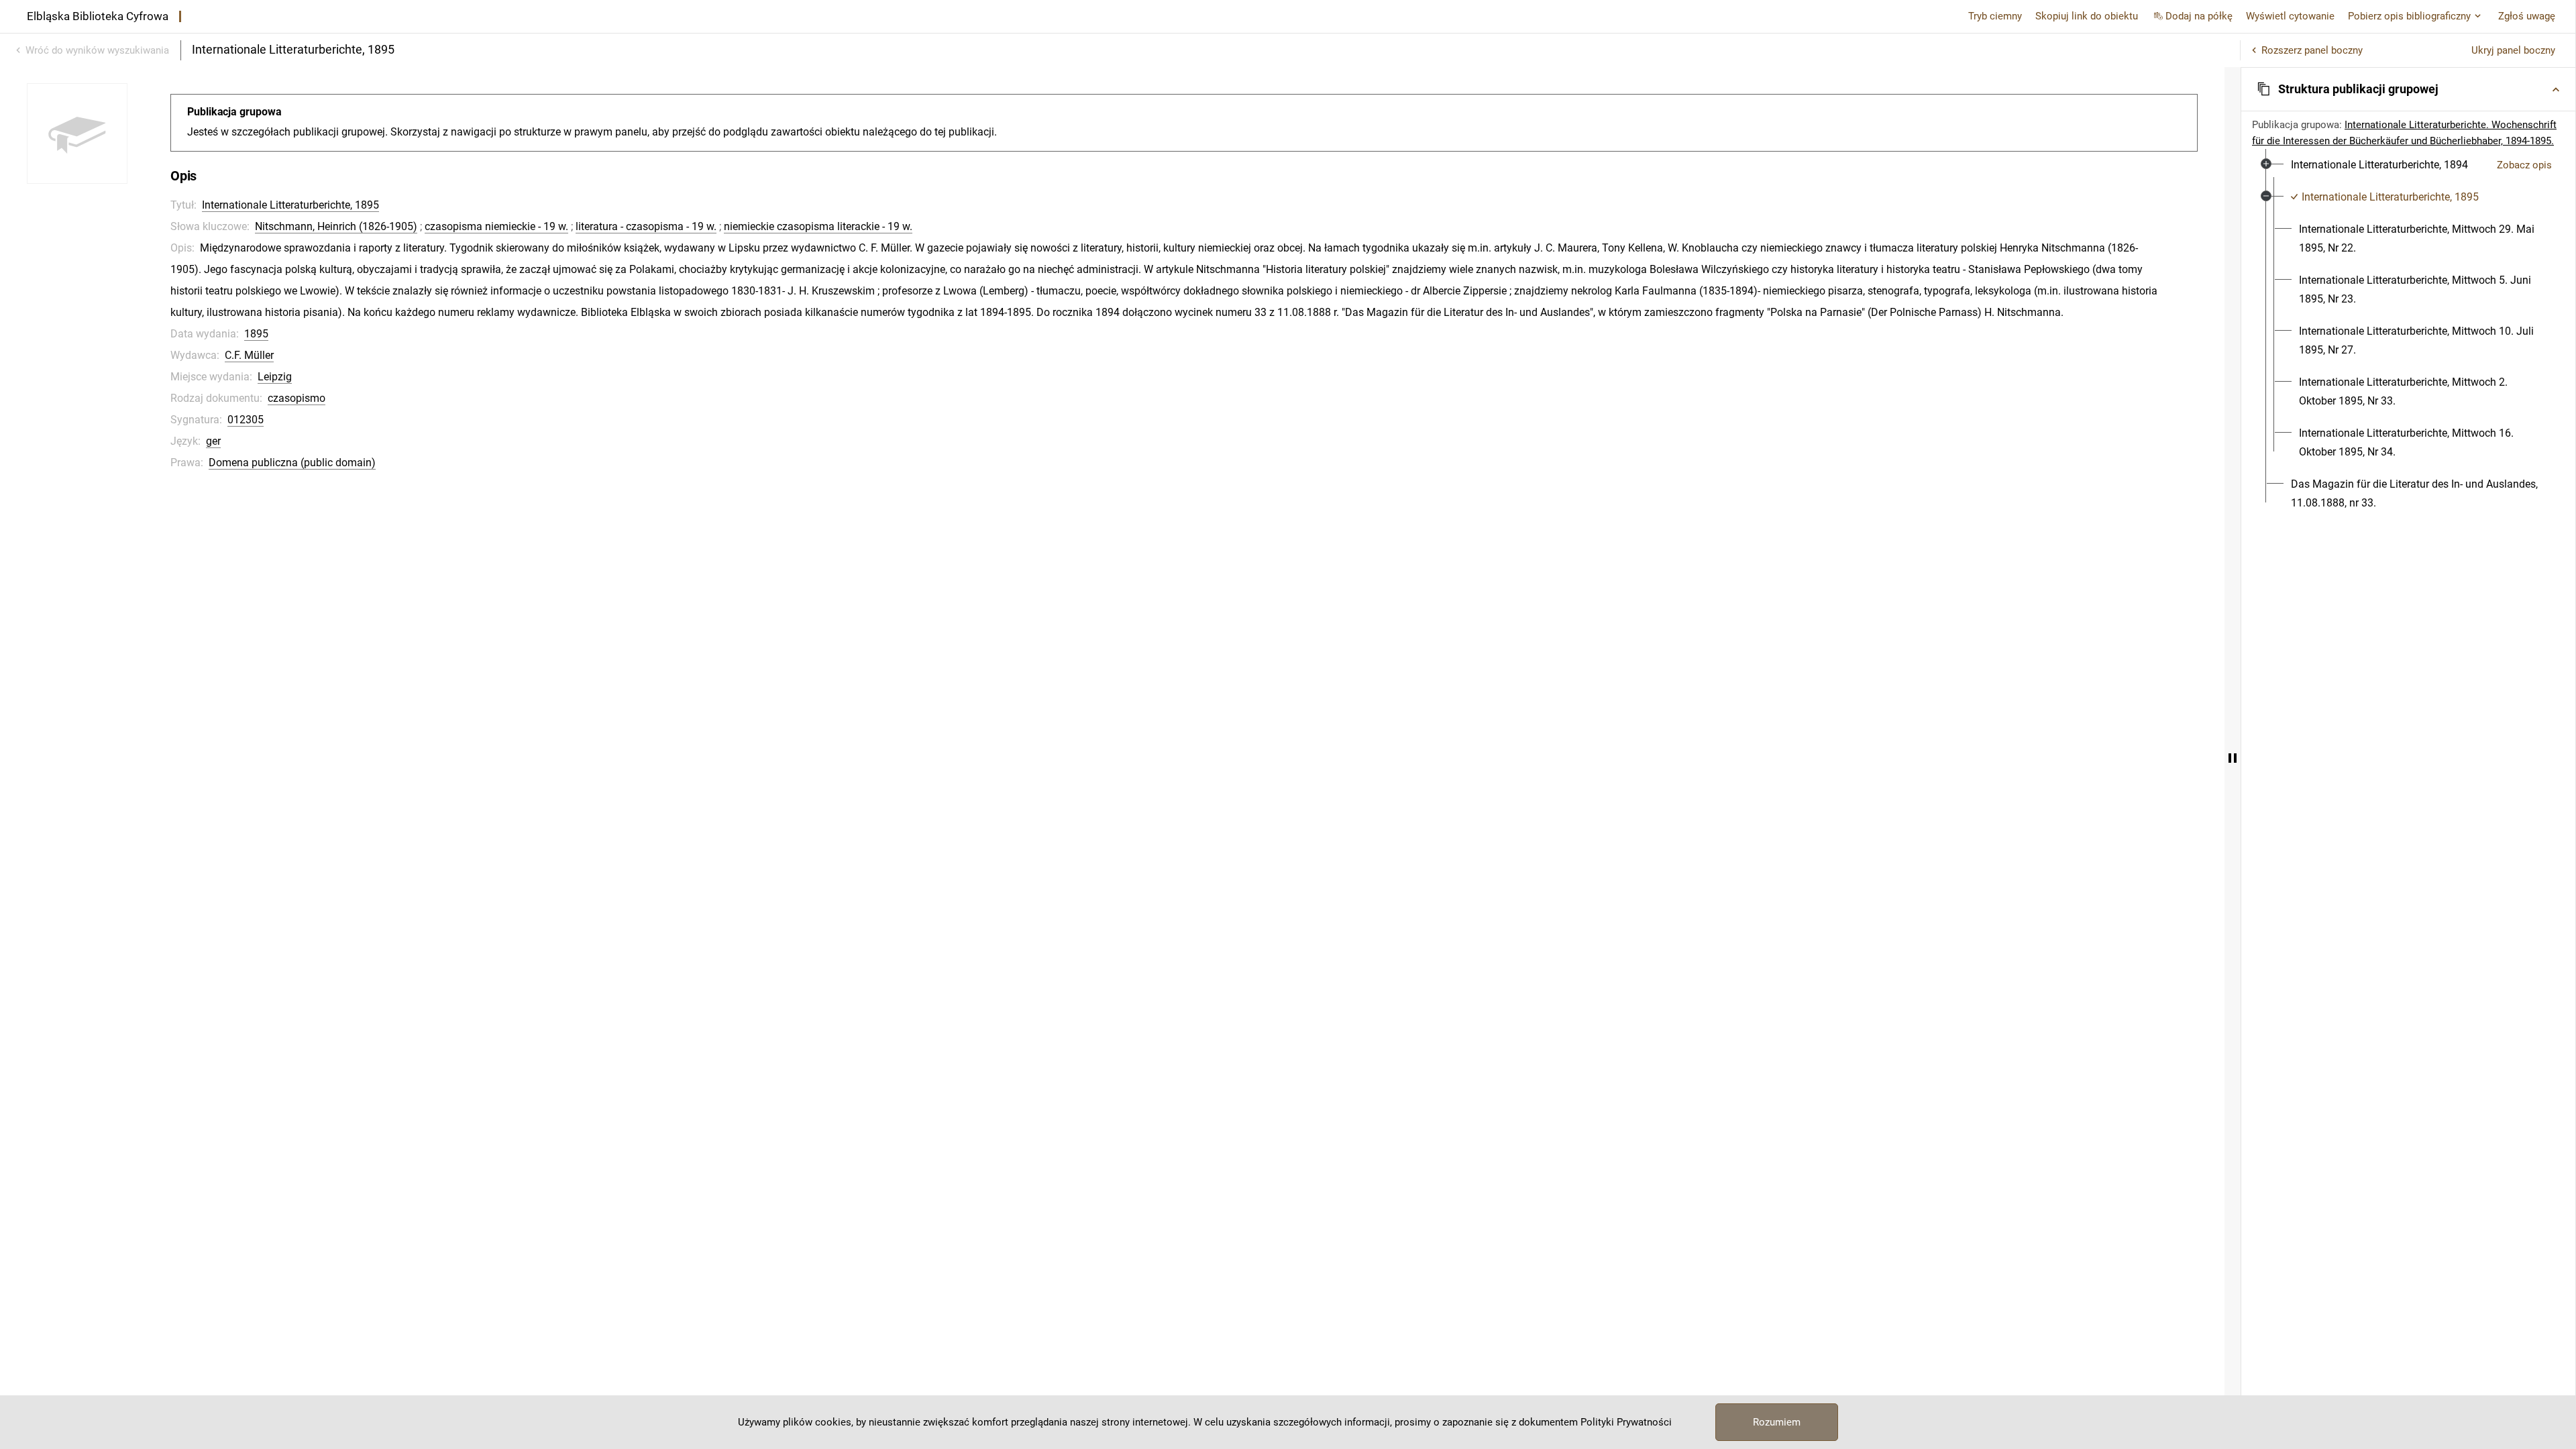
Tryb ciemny (1995, 16)
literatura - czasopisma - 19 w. (646, 226)
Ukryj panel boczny (2513, 50)
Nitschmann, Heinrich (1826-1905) (336, 226)
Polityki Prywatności (1626, 1422)
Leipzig (275, 377)
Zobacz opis (2524, 165)
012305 (246, 420)
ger (213, 441)
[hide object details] (2233, 758)
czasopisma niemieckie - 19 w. (496, 226)
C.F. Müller (249, 355)
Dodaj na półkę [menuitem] (2199, 16)
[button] (2408, 89)
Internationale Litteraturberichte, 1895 (290, 205)
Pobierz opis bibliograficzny (2409, 16)
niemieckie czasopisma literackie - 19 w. (818, 226)
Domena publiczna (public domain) (292, 463)
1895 (256, 334)
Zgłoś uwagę (2527, 16)
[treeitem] (2408, 165)
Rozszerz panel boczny (2312, 50)
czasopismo (297, 398)
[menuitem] (2379, 165)
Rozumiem (1777, 1422)
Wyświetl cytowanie (2290, 16)
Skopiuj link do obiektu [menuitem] (2087, 16)
